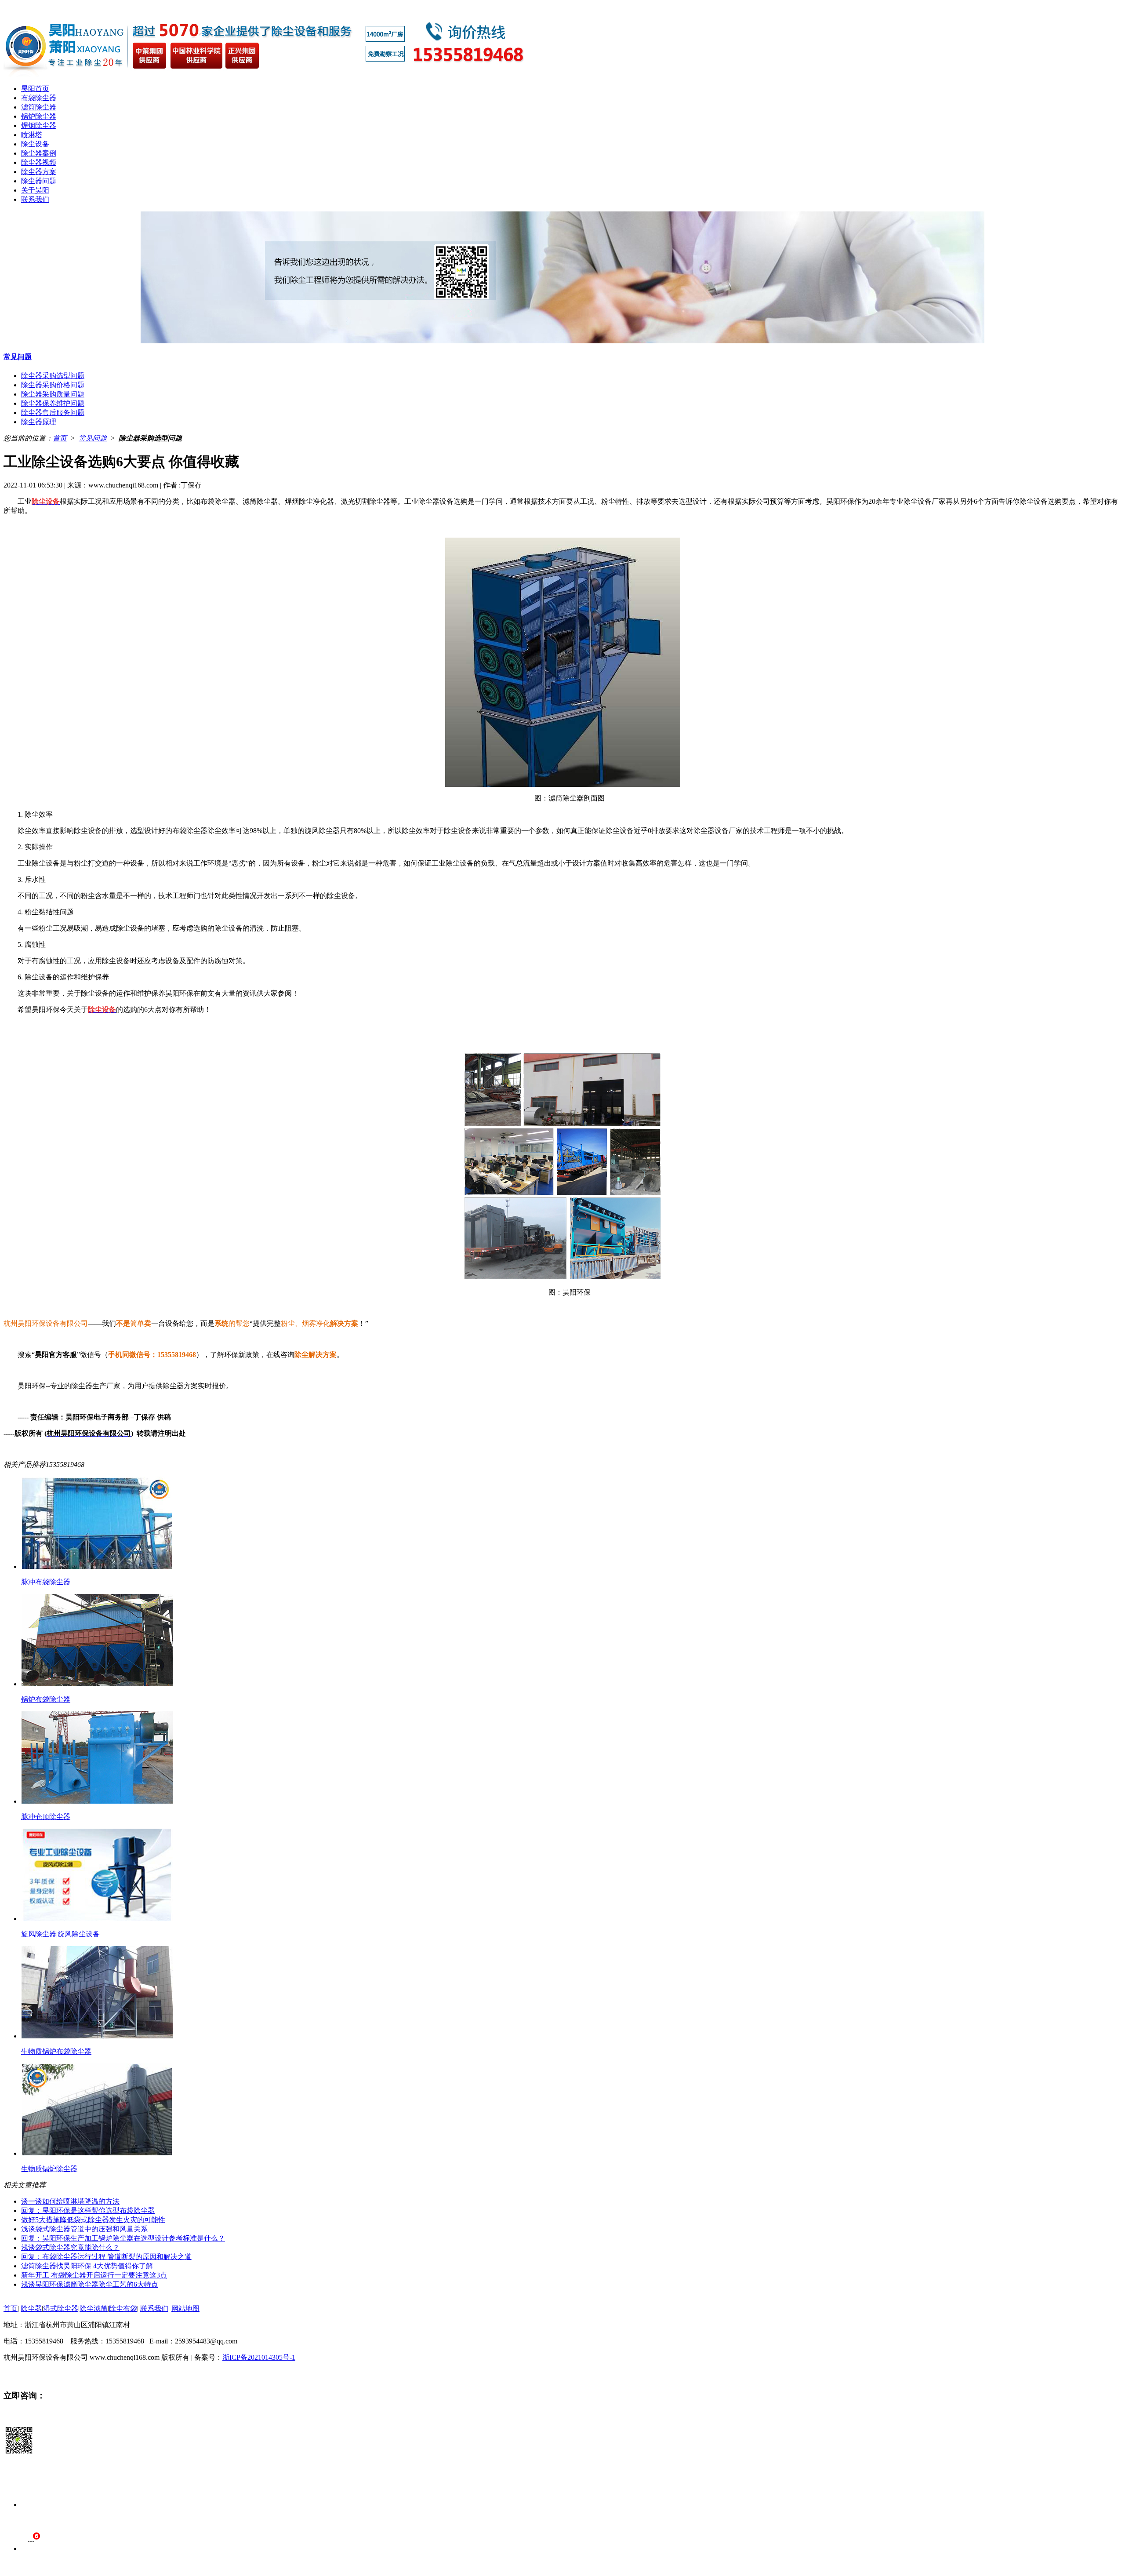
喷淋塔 (32, 135)
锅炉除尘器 (39, 116)
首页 (60, 438)
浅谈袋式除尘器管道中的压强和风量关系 (84, 2229)
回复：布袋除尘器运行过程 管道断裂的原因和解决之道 (106, 2257)
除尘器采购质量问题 (53, 394)
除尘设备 (35, 144)
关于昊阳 (35, 190)
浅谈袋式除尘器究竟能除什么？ (70, 2247)
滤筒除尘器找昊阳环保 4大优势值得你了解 (87, 2266)
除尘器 (31, 2309)
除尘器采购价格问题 (53, 385)
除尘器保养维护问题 (53, 403)
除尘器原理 (39, 422)
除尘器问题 (39, 181)
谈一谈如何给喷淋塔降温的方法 (70, 2201)
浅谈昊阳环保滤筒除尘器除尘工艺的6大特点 (90, 2284)
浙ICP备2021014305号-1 (259, 2357)
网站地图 (185, 2309)
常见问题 (18, 357)
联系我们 (35, 199)
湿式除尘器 (61, 2309)
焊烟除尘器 (39, 126)
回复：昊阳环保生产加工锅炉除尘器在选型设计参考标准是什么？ (123, 2238)
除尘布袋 (123, 2309)
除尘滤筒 (94, 2309)
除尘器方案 (39, 172)
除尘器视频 (39, 162)
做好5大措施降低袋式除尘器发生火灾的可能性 (93, 2220)
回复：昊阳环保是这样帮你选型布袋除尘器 (88, 2210)
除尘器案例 (39, 153)
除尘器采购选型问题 (53, 376)
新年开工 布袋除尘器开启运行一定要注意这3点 (94, 2275)
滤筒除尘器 (39, 107)
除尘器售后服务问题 (53, 413)
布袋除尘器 (39, 98)
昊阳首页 (35, 89)
